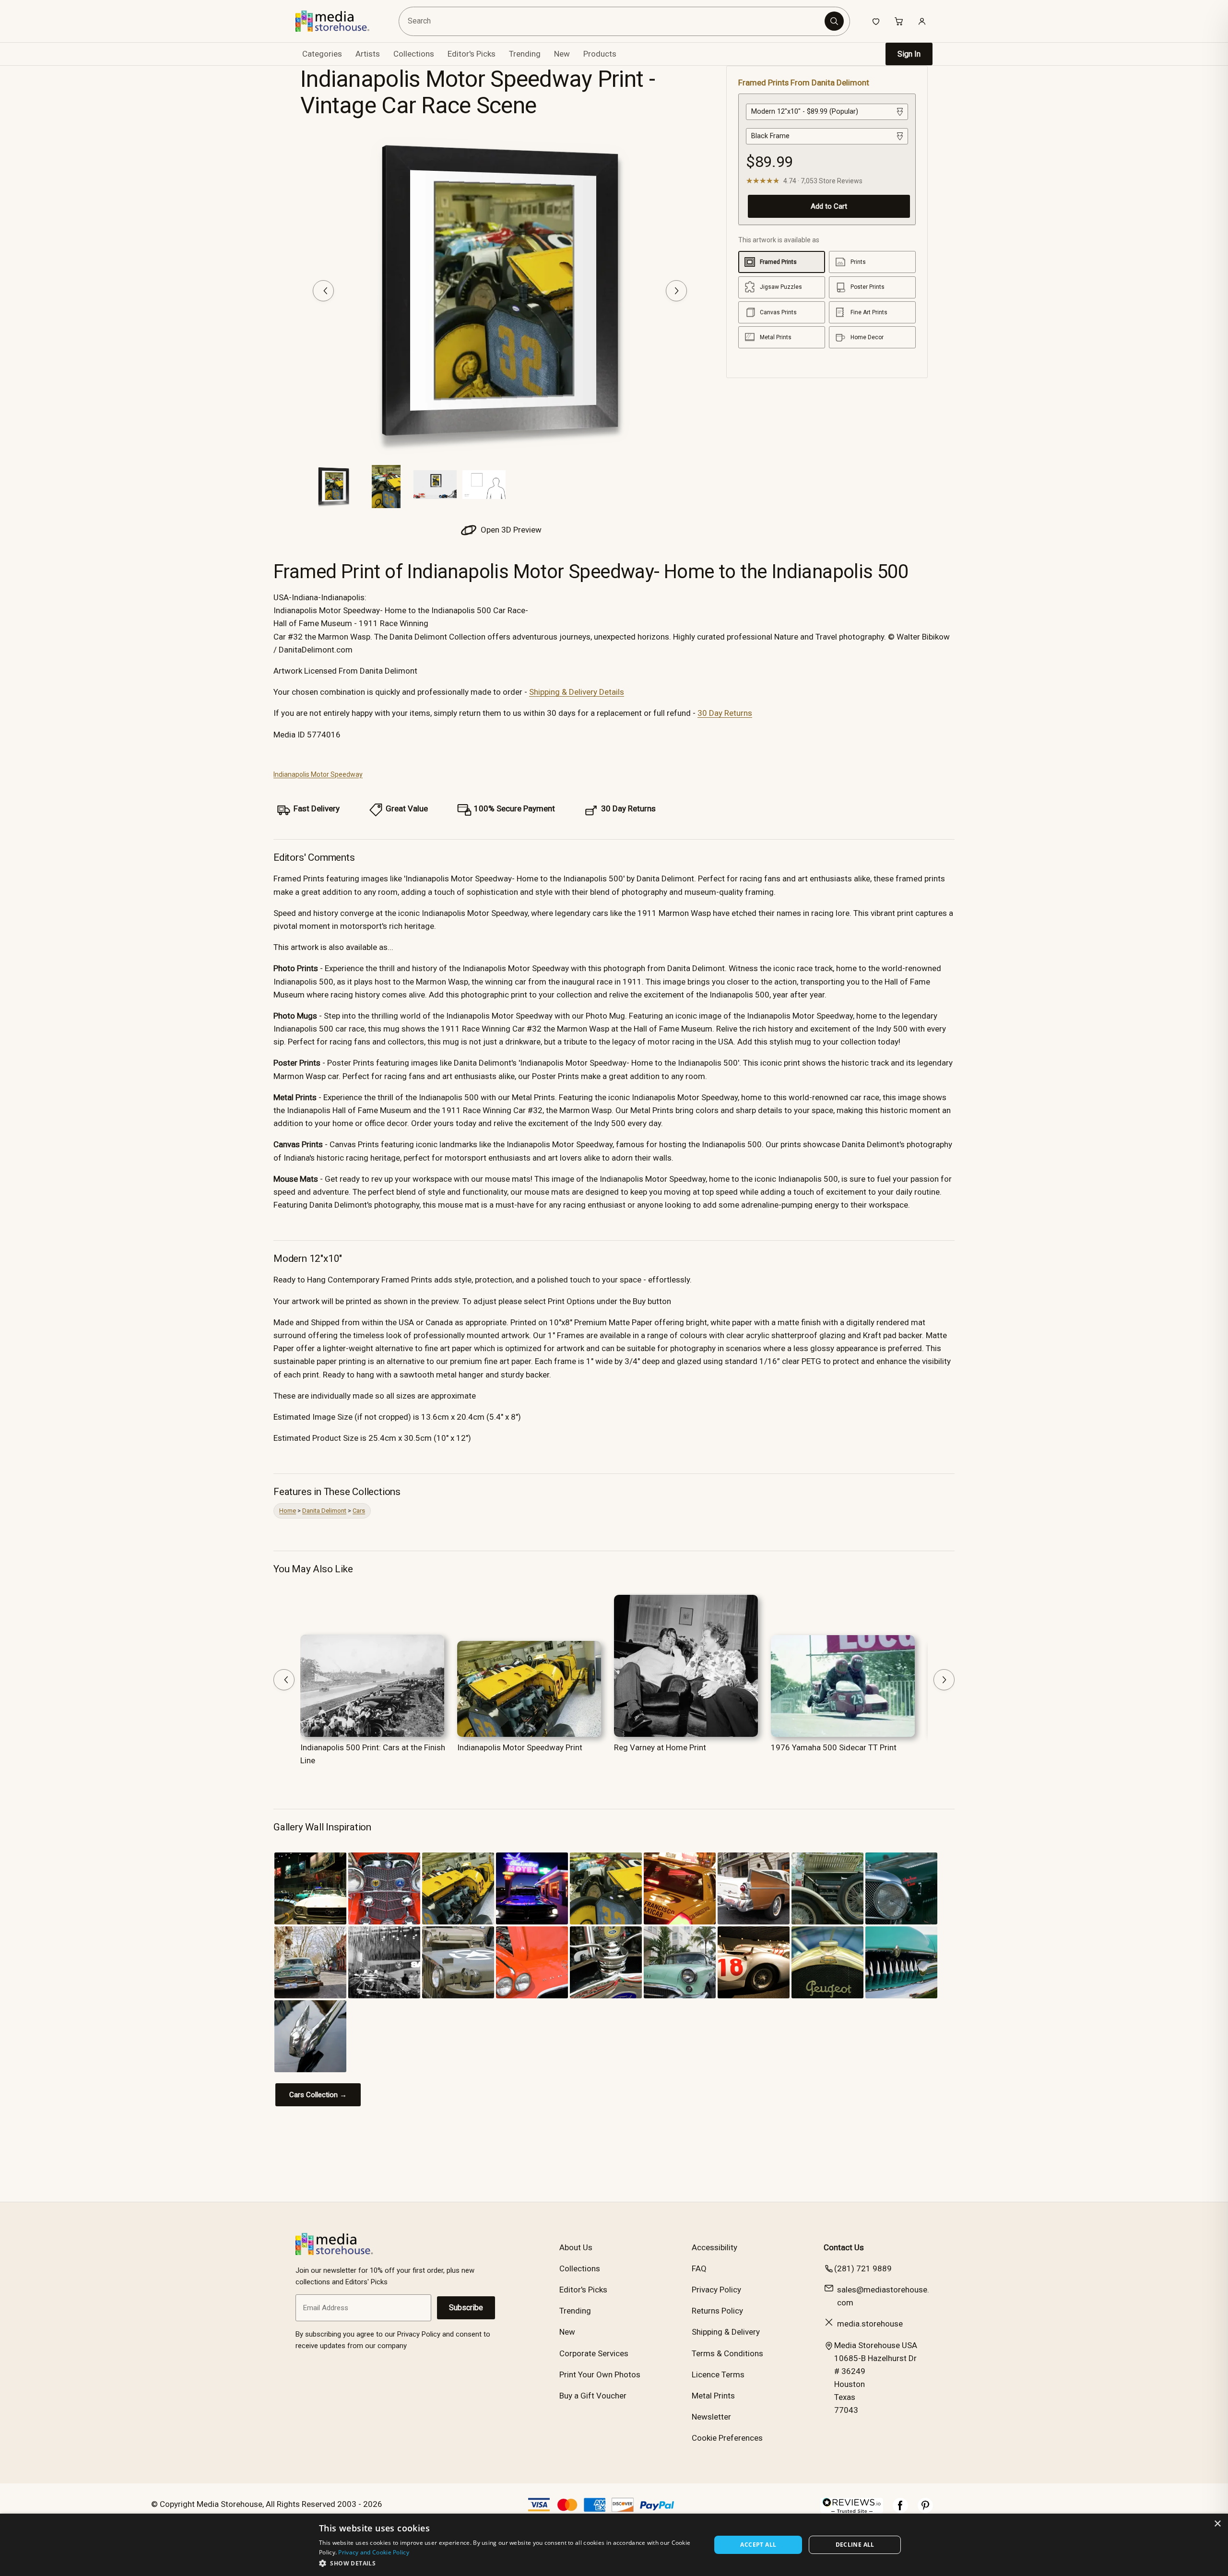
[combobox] (613, 21)
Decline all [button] (855, 2545)
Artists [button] (368, 54)
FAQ (699, 2268)
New (562, 54)
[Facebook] (900, 2510)
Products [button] (600, 54)
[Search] (834, 21)
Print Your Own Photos (600, 2374)
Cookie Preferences (727, 2438)
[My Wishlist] (876, 21)
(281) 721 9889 (863, 2268)
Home (288, 1511)
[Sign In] (922, 21)
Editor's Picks (472, 54)
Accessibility (714, 2247)
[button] (509, 2563)
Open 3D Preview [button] (510, 530)
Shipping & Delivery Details (577, 692)
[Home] (339, 21)
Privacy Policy (716, 2290)
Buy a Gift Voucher (593, 2396)
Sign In (909, 54)
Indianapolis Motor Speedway (318, 774)
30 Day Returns (725, 713)
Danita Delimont (324, 1511)
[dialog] (614, 2545)
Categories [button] (322, 54)
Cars (359, 1511)
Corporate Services (594, 2353)
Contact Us (844, 2247)
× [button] (1217, 2524)
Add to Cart (829, 206)
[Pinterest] (925, 2510)
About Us (576, 2247)
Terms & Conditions (727, 2353)
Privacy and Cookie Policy (374, 2552)
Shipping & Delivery (726, 2332)
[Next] (676, 291)
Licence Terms (718, 2374)
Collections (414, 54)
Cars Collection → (318, 2095)
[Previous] (323, 291)
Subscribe (466, 2308)
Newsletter (711, 2417)
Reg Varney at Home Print (660, 1747)
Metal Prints (713, 2396)
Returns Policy (717, 2311)
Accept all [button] (758, 2545)
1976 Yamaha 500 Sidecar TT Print (834, 1747)
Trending (525, 54)
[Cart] (899, 21)
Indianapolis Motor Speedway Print (520, 1747)
